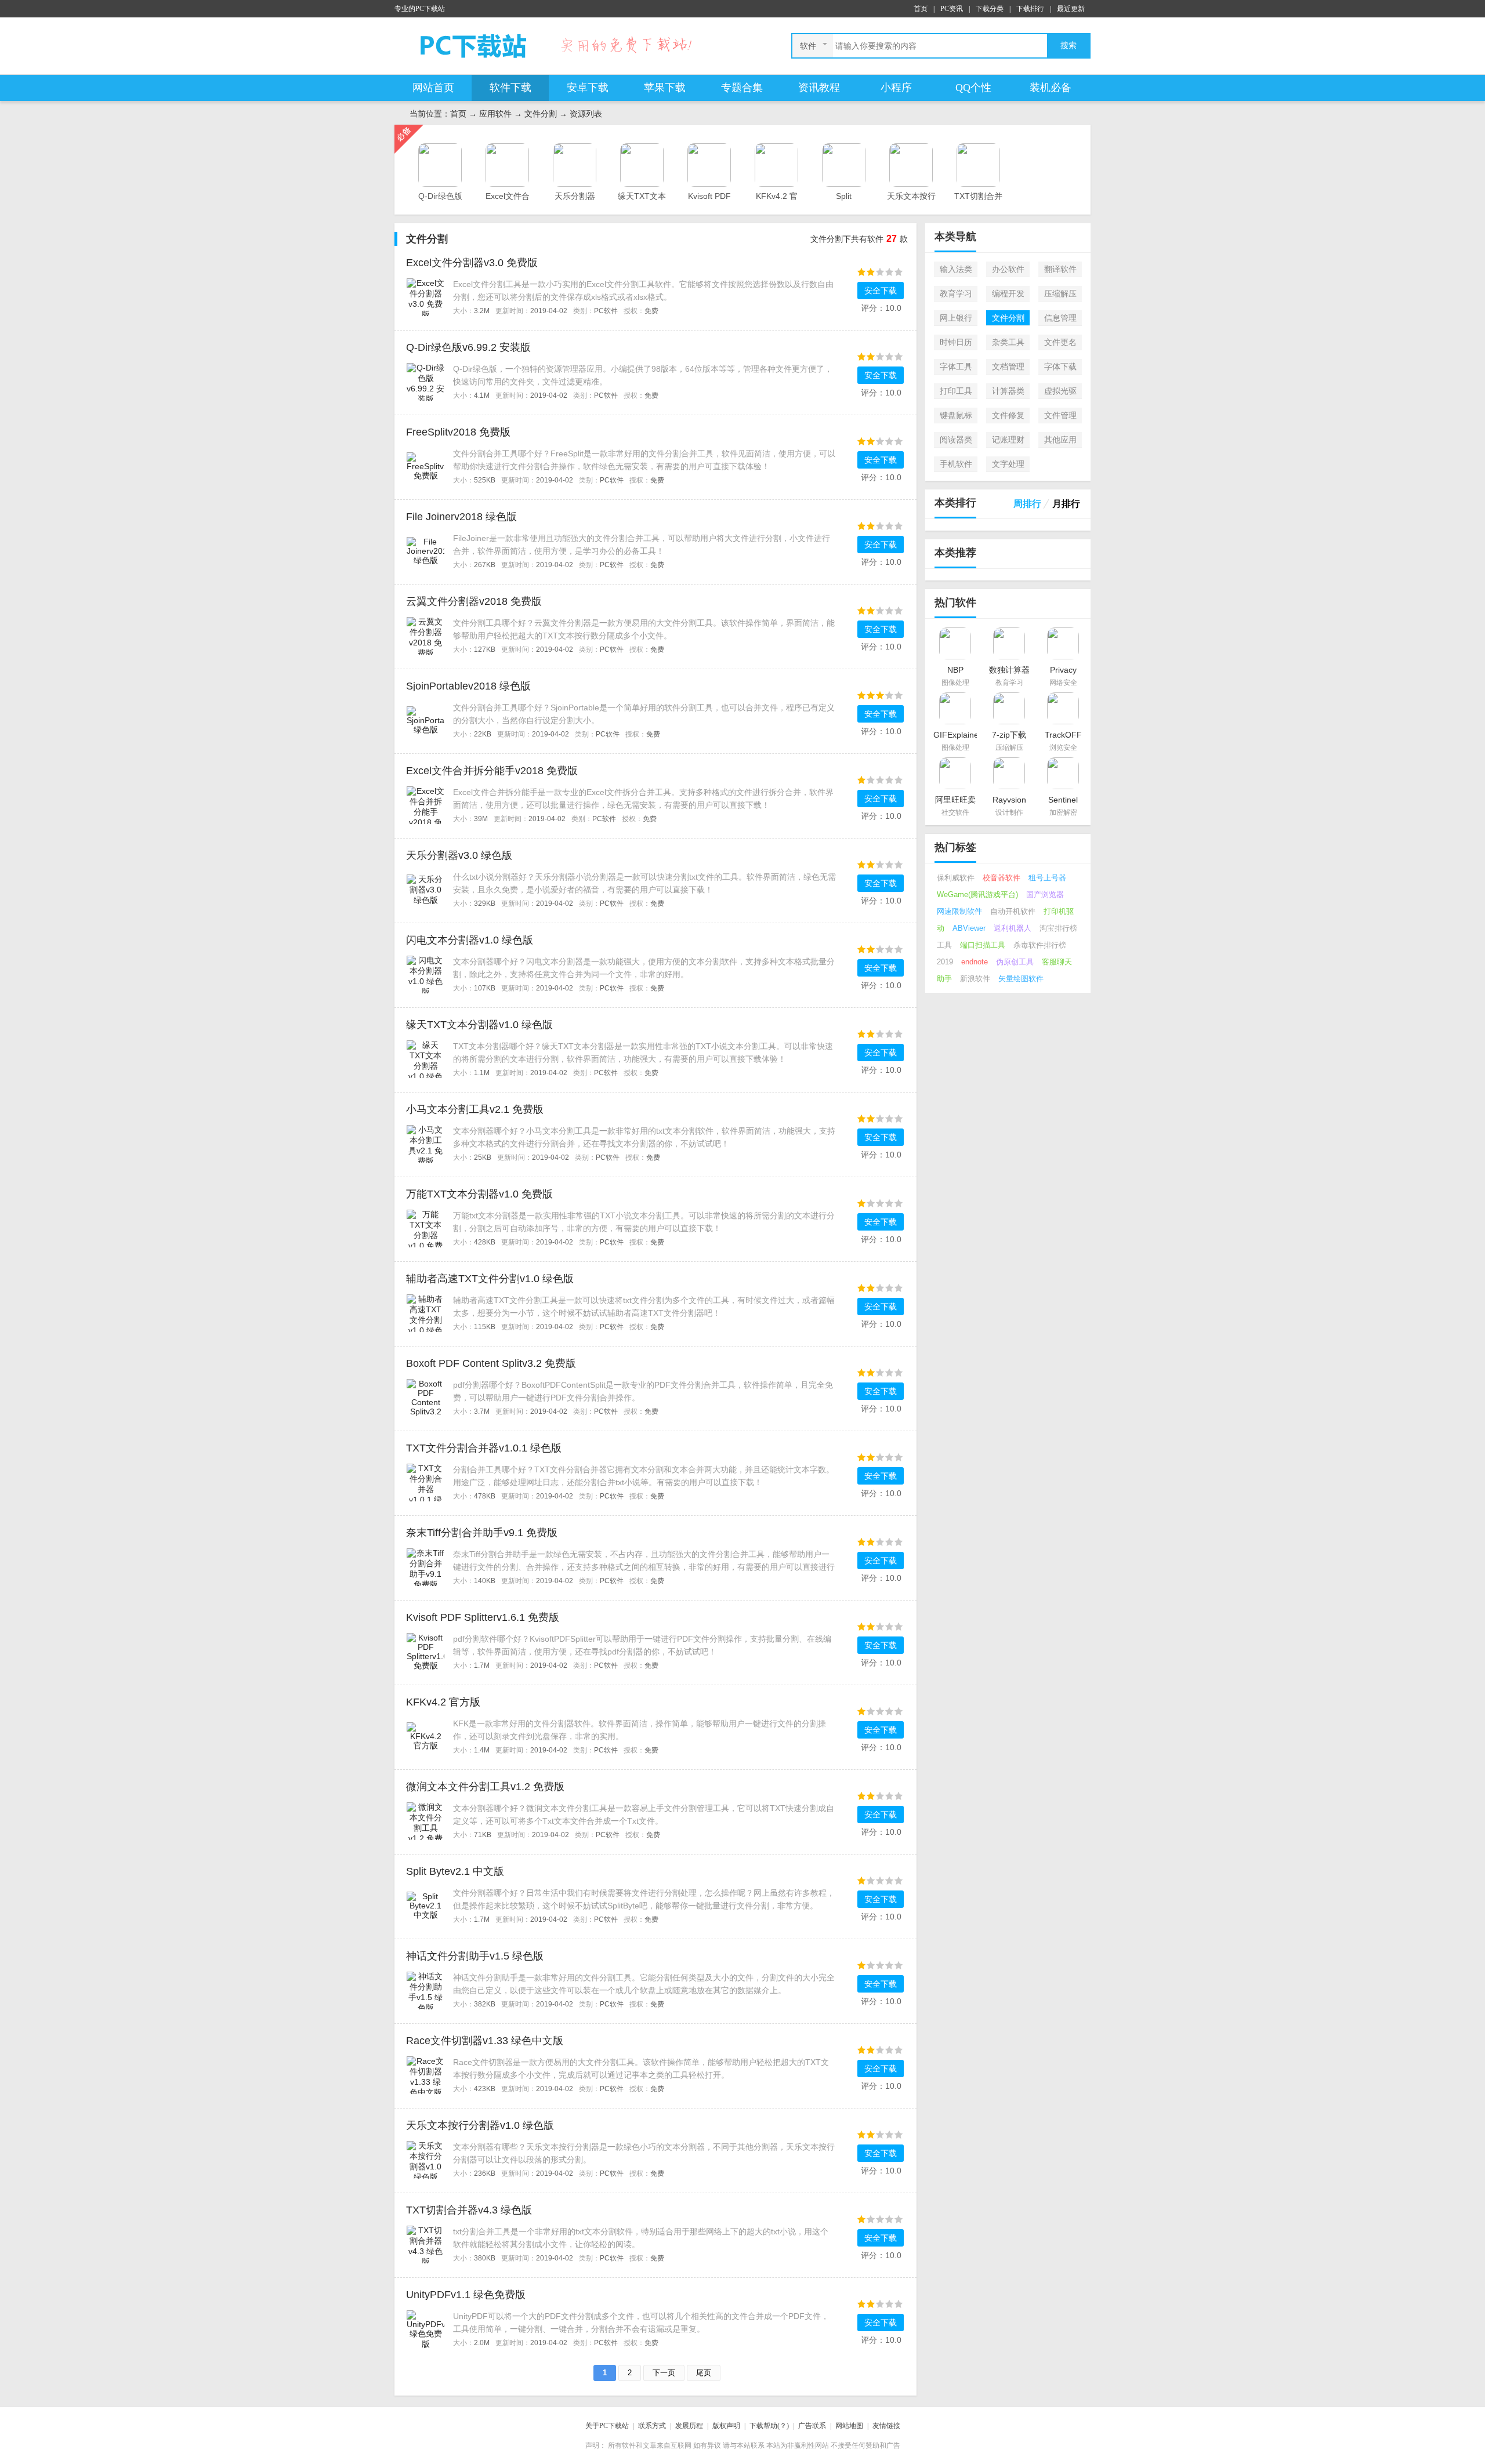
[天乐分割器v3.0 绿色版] (425, 889)
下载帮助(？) (769, 2426)
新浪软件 (975, 979)
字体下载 (1060, 366)
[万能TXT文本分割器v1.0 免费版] (425, 1228)
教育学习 (956, 293)
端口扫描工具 (983, 945)
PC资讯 (952, 9)
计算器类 (1008, 391)
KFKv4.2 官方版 (443, 1702)
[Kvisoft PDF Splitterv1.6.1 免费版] (425, 1651)
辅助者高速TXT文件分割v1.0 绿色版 (490, 1279)
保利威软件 (956, 878)
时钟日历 (956, 342)
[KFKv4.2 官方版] (425, 1736)
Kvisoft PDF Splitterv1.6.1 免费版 (483, 1617)
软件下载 (510, 88)
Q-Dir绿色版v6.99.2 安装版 (468, 347)
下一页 (664, 2373)
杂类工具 (1008, 342)
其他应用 (1060, 440)
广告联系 (812, 2426)
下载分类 (990, 9)
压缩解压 (1060, 293)
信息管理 (1060, 318)
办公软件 (1008, 269)
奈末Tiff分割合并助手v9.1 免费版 (482, 1533)
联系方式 (652, 2426)
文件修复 (1008, 415)
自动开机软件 (1013, 911)
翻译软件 (1060, 269)
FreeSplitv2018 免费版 (458, 432)
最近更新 (1071, 9)
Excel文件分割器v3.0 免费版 (472, 263)
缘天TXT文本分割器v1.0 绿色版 (479, 1025)
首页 (921, 9)
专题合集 (742, 88)
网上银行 (956, 318)
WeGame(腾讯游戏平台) (977, 894)
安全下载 (881, 291)
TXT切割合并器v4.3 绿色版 (469, 2210)
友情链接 (886, 2426)
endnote (975, 962)
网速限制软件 (959, 911)
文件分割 (541, 114)
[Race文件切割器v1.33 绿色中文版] (425, 2074)
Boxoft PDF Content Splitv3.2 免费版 (491, 1363)
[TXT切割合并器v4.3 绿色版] (425, 2244)
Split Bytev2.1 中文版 (455, 1871)
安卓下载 (588, 88)
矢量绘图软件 (1021, 979)
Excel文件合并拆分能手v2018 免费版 (492, 771)
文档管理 (1008, 366)
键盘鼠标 (956, 415)
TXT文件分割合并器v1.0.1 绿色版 (484, 1448)
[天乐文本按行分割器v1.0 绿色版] (425, 2159)
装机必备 (1051, 88)
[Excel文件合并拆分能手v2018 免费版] (425, 804)
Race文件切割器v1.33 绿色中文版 (485, 2041)
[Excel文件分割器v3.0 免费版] (425, 296)
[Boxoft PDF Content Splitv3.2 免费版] (425, 1397)
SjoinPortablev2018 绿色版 (468, 686)
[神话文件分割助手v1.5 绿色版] (425, 1990)
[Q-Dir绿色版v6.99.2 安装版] (425, 381)
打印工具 (956, 391)
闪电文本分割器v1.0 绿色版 (470, 940)
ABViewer (969, 928)
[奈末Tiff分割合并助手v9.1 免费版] (425, 1566)
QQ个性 (973, 88)
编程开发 (1008, 293)
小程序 (896, 88)
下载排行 (1030, 9)
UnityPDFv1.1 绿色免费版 (466, 2295)
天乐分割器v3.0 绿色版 (459, 855)
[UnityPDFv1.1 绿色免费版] (425, 2328)
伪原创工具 (1015, 962)
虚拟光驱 (1060, 391)
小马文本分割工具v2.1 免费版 (475, 1109)
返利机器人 (1013, 928)
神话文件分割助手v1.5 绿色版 (475, 1956)
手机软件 (956, 464)
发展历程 (689, 2426)
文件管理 (1060, 415)
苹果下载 (665, 88)
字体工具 (956, 366)
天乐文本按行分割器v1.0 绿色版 (480, 2125)
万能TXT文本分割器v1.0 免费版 (479, 1194)
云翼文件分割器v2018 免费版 (474, 601)
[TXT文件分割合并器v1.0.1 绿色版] (425, 1482)
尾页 (704, 2373)
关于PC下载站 (607, 2426)
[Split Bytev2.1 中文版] (425, 1905)
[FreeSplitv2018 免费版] (425, 466)
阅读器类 (956, 440)
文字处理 (1008, 464)
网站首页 (433, 88)
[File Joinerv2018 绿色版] (425, 550)
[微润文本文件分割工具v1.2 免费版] (425, 1820)
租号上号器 (1047, 878)
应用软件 (495, 114)
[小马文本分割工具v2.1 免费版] (425, 1143)
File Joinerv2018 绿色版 (461, 517)
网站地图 (849, 2426)
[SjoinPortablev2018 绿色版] (425, 720)
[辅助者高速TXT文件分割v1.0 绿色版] (425, 1312)
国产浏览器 (1045, 894)
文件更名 (1060, 342)
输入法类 (956, 269)
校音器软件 (1002, 878)
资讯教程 (819, 88)
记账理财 (1008, 440)
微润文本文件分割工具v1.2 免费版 (485, 1787)
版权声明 (726, 2426)
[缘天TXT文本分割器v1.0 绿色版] (425, 1058)
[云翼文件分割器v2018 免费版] (425, 635)
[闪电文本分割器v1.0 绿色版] (425, 974)
